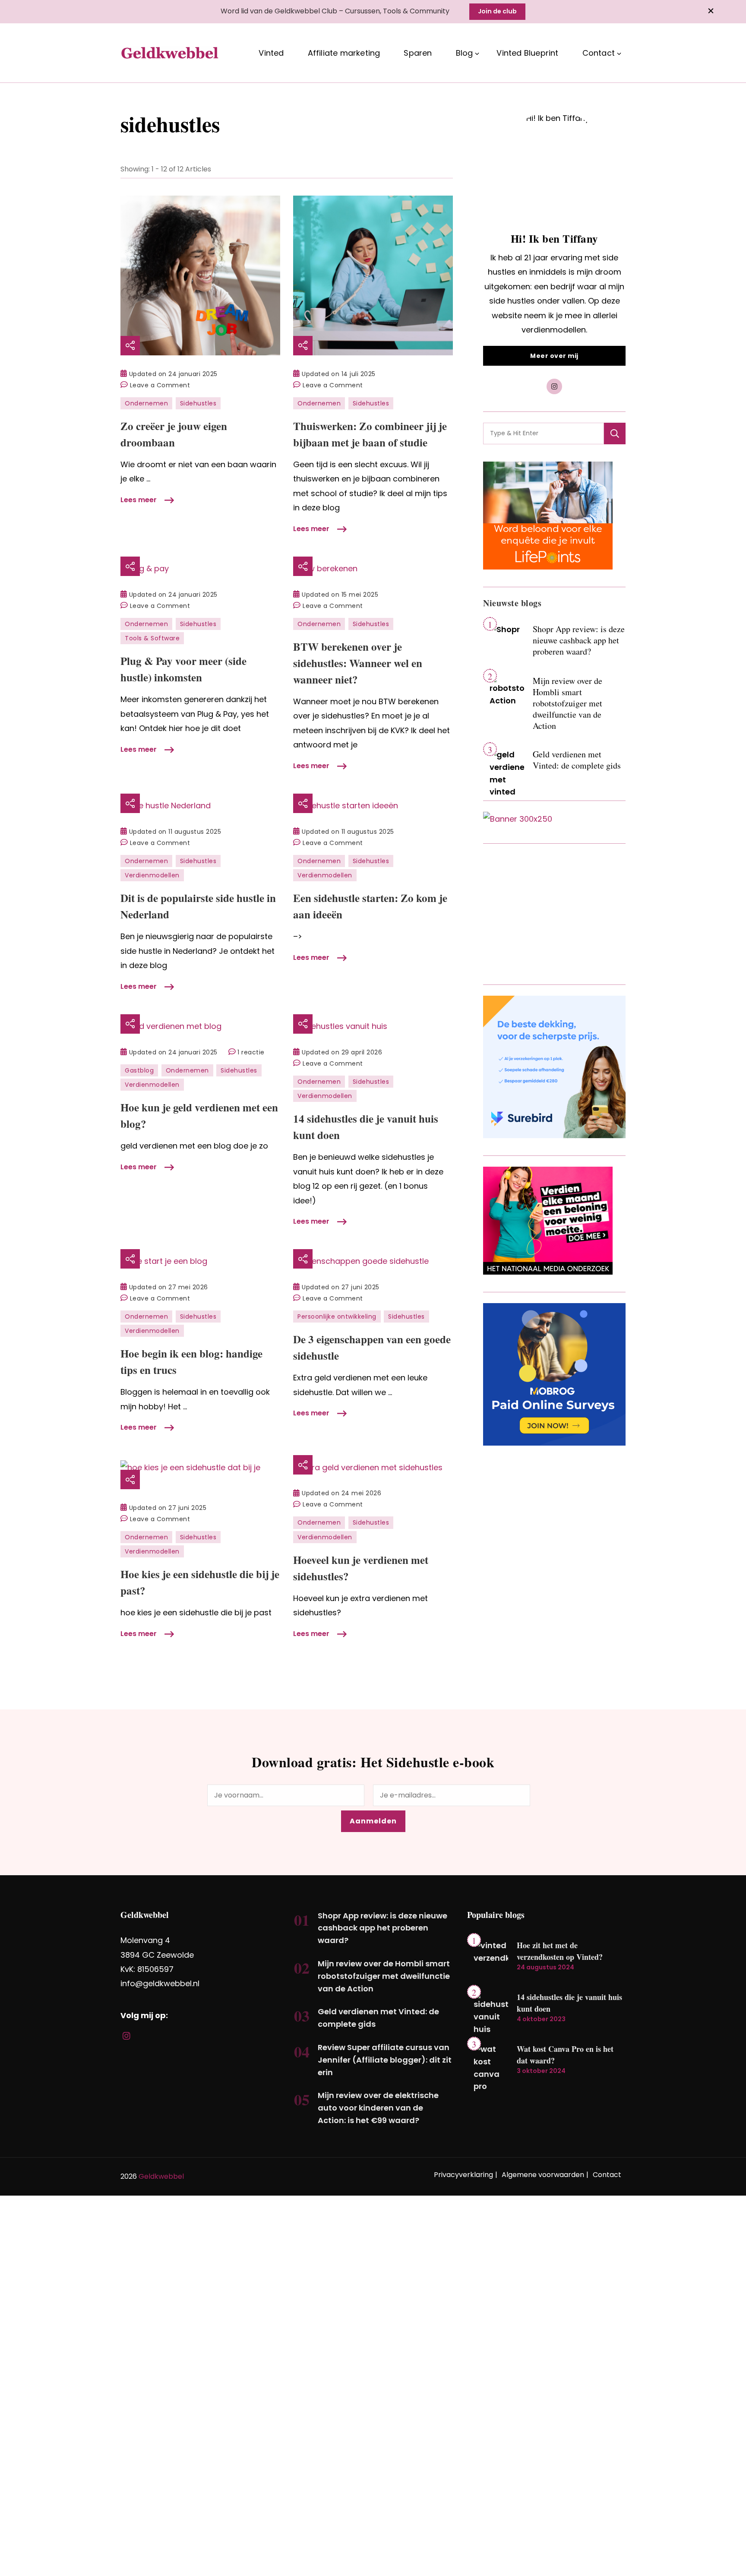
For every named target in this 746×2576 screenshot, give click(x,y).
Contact (599, 53)
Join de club (497, 11)
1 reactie (251, 1053)
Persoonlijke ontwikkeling (337, 1316)
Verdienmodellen (152, 875)
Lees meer (139, 500)
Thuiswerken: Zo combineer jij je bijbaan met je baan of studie (370, 434)
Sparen (418, 53)
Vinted (271, 53)
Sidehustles (198, 403)
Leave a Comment (160, 386)
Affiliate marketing (344, 53)
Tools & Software (152, 638)
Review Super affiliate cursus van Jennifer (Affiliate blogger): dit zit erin (385, 2060)
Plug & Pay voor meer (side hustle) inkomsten (183, 669)
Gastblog (139, 1070)
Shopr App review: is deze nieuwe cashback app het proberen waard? (579, 640)
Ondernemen (146, 403)
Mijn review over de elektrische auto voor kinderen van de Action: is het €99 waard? (378, 2108)
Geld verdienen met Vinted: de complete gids (577, 760)
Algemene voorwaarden (543, 2175)
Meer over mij (554, 356)
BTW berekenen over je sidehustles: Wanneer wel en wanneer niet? (358, 663)
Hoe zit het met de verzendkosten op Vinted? (560, 1951)
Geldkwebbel (161, 2176)
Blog (465, 53)
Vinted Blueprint (527, 53)
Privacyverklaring (463, 2175)
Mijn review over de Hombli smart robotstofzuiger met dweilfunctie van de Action (567, 703)
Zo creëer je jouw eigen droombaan (174, 434)
